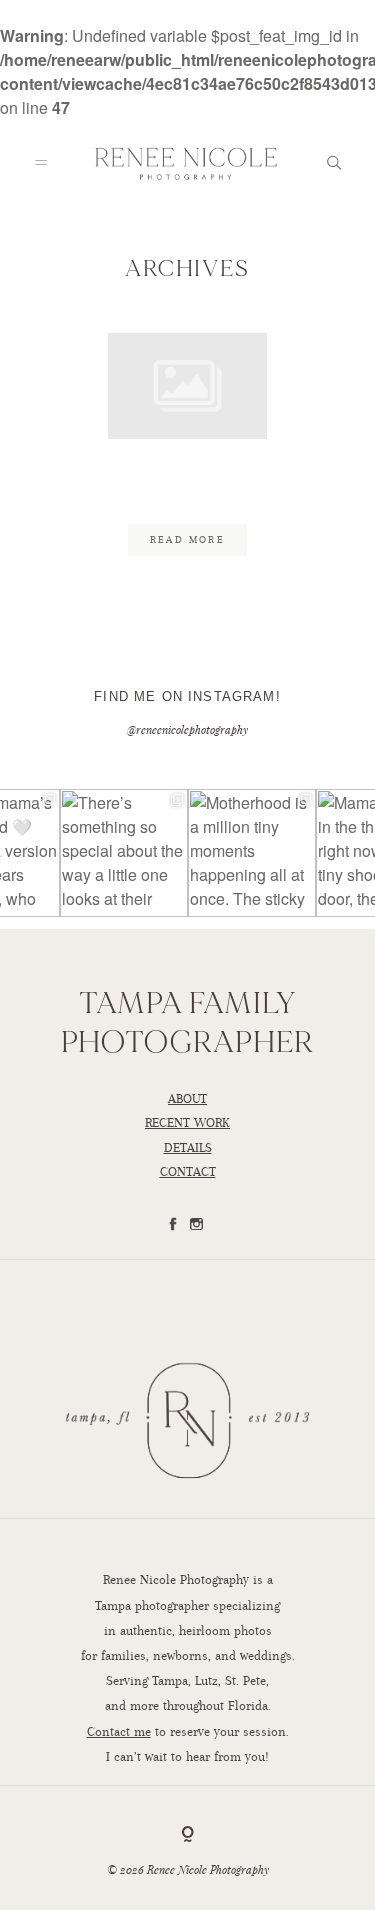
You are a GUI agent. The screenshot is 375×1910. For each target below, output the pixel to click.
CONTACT (188, 1171)
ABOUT (187, 1098)
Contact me (119, 1731)
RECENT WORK (187, 1122)
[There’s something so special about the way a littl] (124, 853)
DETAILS (188, 1147)
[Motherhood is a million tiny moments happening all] (252, 853)
